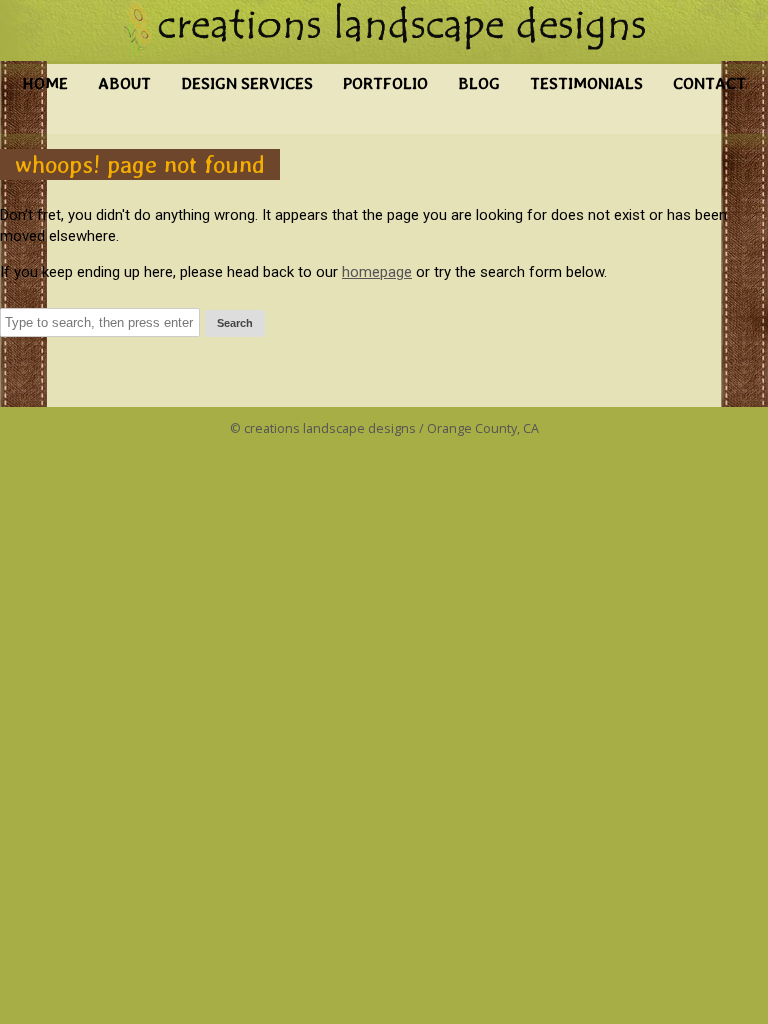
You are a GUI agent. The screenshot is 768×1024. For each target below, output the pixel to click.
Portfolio (385, 83)
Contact (709, 83)
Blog (479, 83)
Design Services (247, 83)
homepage (377, 272)
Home (45, 83)
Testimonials (586, 83)
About (124, 83)
